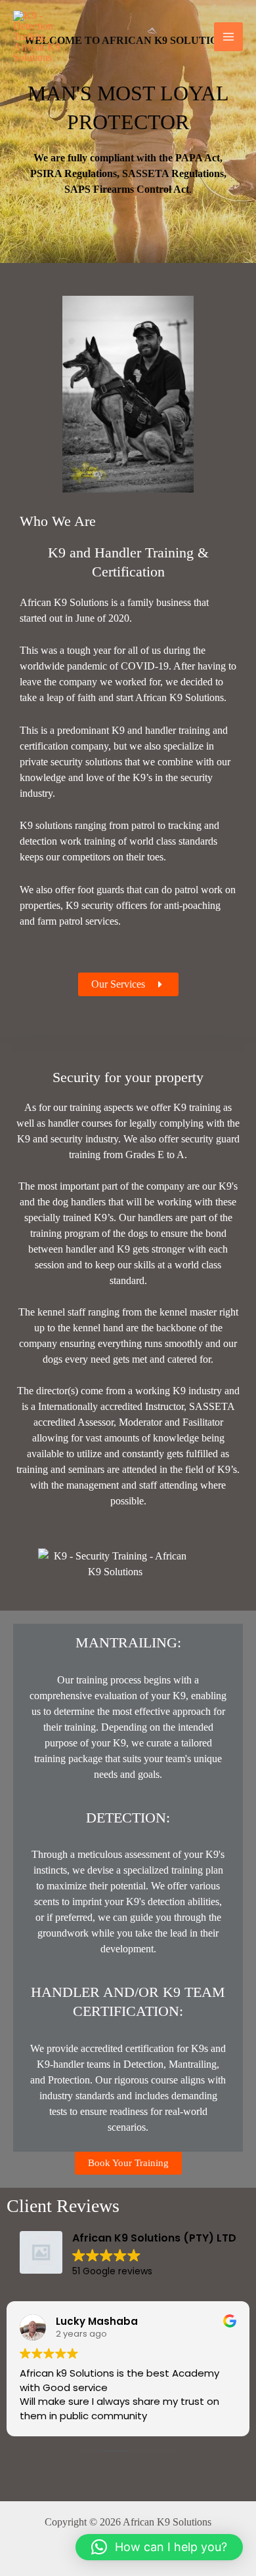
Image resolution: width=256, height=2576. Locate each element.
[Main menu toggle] (228, 37)
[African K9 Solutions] (46, 37)
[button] (159, 2547)
